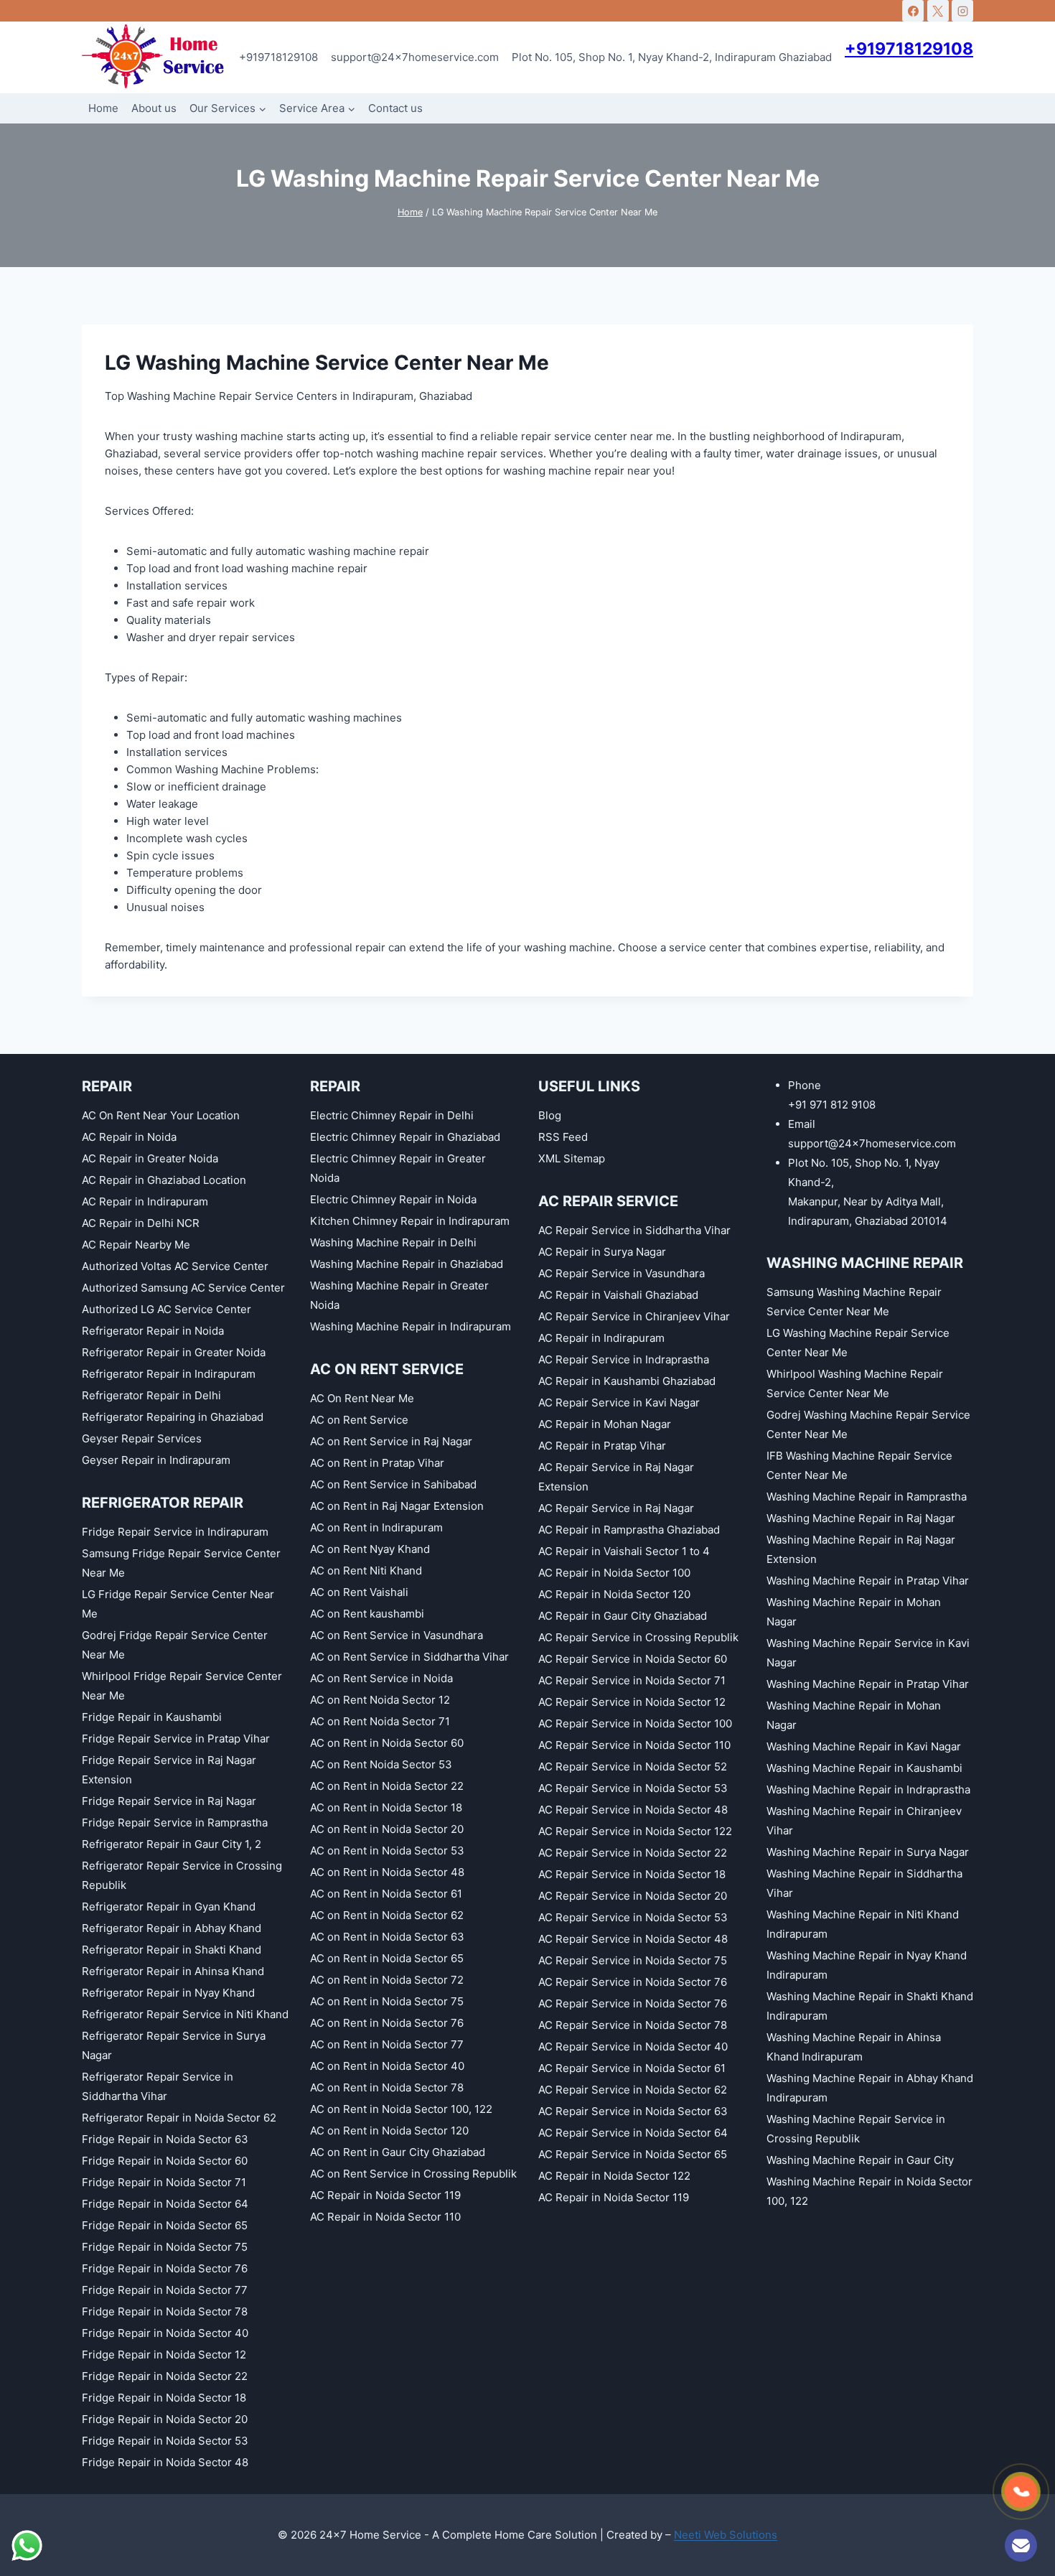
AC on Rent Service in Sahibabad (393, 1484)
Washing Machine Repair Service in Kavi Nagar (868, 1653)
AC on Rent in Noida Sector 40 (387, 2066)
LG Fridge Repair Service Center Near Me (178, 1604)
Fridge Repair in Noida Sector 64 (165, 2204)
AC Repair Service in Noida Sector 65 (633, 2154)
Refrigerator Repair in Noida (153, 1331)
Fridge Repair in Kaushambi (152, 1717)
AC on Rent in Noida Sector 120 (389, 2131)
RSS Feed (563, 1137)
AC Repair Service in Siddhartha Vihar (634, 1230)
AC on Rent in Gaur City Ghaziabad (398, 2152)
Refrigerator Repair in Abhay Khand (172, 1928)
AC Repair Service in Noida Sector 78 (633, 2025)
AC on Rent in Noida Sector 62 (387, 1915)
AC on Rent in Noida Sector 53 (387, 1851)
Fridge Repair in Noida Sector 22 (165, 2376)
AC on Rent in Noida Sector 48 (387, 1872)
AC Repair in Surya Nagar (602, 1252)
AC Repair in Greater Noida (150, 1158)
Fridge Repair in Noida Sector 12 (164, 2355)
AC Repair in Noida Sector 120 (614, 1594)
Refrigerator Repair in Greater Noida (174, 1352)
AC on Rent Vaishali (359, 1592)
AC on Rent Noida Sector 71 (380, 1721)
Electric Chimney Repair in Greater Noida (398, 1168)
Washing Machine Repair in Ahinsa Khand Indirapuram (854, 2047)
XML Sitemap (572, 1158)
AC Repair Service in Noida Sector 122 (635, 1831)
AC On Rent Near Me (362, 1398)
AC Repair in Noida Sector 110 (385, 2217)
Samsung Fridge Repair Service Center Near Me (181, 1563)
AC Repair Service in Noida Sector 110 (634, 1745)
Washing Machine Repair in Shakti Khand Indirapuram (870, 2006)
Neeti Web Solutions (726, 2535)
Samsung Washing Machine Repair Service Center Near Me (854, 1302)
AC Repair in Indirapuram (145, 1201)
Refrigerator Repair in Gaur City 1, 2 (172, 1844)
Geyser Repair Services (142, 1438)
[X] (938, 11)
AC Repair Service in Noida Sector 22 (633, 1853)
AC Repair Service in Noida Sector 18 (632, 1874)
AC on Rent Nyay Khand (370, 1549)
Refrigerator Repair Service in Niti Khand (185, 2014)
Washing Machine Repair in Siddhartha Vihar (864, 1883)
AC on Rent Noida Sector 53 (381, 1764)
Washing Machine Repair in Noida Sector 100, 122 (869, 2191)
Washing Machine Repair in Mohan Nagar (854, 1612)
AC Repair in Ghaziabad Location (164, 1180)
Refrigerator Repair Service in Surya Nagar (174, 2045)
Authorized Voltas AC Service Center (175, 1266)
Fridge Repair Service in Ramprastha (175, 1823)
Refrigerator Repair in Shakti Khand (172, 1950)
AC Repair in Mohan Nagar (605, 1424)
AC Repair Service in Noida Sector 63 (633, 2111)
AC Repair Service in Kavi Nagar (619, 1403)
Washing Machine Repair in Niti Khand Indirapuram (863, 1924)
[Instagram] (962, 11)
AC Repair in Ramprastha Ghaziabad (629, 1530)
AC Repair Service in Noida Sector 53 (633, 1788)
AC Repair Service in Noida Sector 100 (635, 1723)
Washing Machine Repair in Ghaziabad (407, 1264)
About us (154, 108)
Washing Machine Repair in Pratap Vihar (868, 1581)
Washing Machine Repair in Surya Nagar (868, 1852)
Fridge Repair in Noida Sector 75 (165, 2247)
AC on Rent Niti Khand (366, 1571)
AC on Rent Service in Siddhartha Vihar (409, 1657)
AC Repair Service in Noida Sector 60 (633, 1659)
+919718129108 (278, 57)
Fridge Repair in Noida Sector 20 (165, 2419)
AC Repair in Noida (129, 1137)
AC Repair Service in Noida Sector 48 (633, 1810)
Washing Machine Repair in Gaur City (860, 2160)
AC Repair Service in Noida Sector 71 (632, 1680)
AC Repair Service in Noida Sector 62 (633, 2090)
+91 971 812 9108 (832, 1105)
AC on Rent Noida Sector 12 (380, 1700)
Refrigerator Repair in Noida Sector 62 (179, 2118)
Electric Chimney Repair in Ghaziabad (405, 1137)
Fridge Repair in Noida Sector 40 (165, 2333)
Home (103, 108)
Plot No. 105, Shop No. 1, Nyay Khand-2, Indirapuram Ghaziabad (672, 57)
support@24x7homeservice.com (415, 57)
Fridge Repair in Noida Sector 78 (165, 2311)
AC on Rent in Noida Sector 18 (386, 1807)
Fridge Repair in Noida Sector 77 (165, 2290)
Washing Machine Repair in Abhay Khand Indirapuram (870, 2088)
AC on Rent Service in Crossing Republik (413, 2174)
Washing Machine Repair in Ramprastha (867, 1497)
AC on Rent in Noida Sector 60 (387, 1743)
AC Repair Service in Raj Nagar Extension (616, 1477)
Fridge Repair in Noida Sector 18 (164, 2398)
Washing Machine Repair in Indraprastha (868, 1789)
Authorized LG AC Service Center (167, 1309)
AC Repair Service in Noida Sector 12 (632, 1702)
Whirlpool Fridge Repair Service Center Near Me (182, 1686)
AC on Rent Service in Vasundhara (397, 1635)
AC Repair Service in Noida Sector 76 (633, 1982)
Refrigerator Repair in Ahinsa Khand (173, 1971)
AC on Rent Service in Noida (381, 1678)
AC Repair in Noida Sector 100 (614, 1573)
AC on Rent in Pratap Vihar (377, 1463)
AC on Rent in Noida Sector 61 (386, 1894)
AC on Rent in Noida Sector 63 (387, 1937)
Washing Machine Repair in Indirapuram (411, 1326)
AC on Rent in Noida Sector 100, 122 (401, 2109)
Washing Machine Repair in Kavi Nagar (864, 1746)
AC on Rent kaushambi (367, 1614)
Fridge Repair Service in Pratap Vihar (176, 1739)
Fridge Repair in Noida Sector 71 (164, 2182)
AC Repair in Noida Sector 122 (614, 2176)
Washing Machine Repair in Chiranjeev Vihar (864, 1821)
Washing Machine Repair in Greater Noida (399, 1295)
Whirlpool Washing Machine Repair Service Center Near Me (855, 1383)
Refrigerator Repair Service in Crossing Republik (182, 1875)
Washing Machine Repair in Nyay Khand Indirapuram (867, 1965)
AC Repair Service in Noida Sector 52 (633, 1767)
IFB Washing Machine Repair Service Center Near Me (859, 1465)
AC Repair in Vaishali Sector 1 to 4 (624, 1551)
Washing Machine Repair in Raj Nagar (861, 1518)
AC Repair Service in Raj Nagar (616, 1508)
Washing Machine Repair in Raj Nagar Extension (861, 1549)
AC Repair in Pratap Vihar (602, 1446)
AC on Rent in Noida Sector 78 (387, 2087)
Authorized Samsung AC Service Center (183, 1288)
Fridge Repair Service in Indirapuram (175, 1532)
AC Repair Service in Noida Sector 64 (633, 2133)
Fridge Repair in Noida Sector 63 (165, 2139)
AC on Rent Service (359, 1420)
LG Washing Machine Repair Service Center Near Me (858, 1343)
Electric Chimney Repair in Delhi (392, 1115)
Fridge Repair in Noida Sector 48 (165, 2462)
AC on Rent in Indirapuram (376, 1527)
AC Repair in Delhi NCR (141, 1223)
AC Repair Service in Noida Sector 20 (633, 1896)
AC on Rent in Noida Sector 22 (387, 1786)
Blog (550, 1115)
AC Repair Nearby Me (136, 1245)
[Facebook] (913, 11)
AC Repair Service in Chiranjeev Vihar (634, 1316)
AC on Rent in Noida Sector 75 (387, 2001)
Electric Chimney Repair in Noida (393, 1199)
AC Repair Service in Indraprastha (624, 1359)
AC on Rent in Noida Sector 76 (387, 2023)
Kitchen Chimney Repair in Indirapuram (410, 1221)
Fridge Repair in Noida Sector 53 (165, 2441)
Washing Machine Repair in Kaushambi (864, 1768)
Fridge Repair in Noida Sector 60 (165, 2161)
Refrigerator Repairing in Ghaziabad (173, 1417)
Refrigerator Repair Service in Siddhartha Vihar (158, 2086)
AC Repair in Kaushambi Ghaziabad (627, 1381)
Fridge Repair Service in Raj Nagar (169, 1801)
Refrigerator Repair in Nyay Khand (168, 1993)
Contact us (395, 108)
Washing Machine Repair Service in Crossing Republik (856, 2129)
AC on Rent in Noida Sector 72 (387, 1980)
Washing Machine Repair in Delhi (393, 1242)
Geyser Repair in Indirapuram (156, 1460)
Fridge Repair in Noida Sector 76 (165, 2268)
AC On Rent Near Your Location (161, 1115)
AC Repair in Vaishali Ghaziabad (618, 1295)
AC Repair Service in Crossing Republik (638, 1637)
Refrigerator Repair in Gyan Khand (169, 1907)
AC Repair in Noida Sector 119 (385, 2195)
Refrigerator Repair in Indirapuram (169, 1374)
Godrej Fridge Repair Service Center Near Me (175, 1645)
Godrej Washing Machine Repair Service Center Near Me (868, 1424)
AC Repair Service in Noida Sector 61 (632, 2068)
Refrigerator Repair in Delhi (151, 1395)
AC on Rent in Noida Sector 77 (387, 2044)
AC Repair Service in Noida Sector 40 (633, 2047)
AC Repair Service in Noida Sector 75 (633, 1960)
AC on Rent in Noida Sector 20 (387, 1829)
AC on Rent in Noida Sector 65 (387, 1958)
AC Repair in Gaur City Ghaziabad (623, 1616)
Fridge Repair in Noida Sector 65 (165, 2225)
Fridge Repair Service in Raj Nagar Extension (169, 1770)
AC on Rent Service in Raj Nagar (391, 1441)
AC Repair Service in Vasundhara (622, 1273)
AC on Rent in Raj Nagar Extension (397, 1506)
